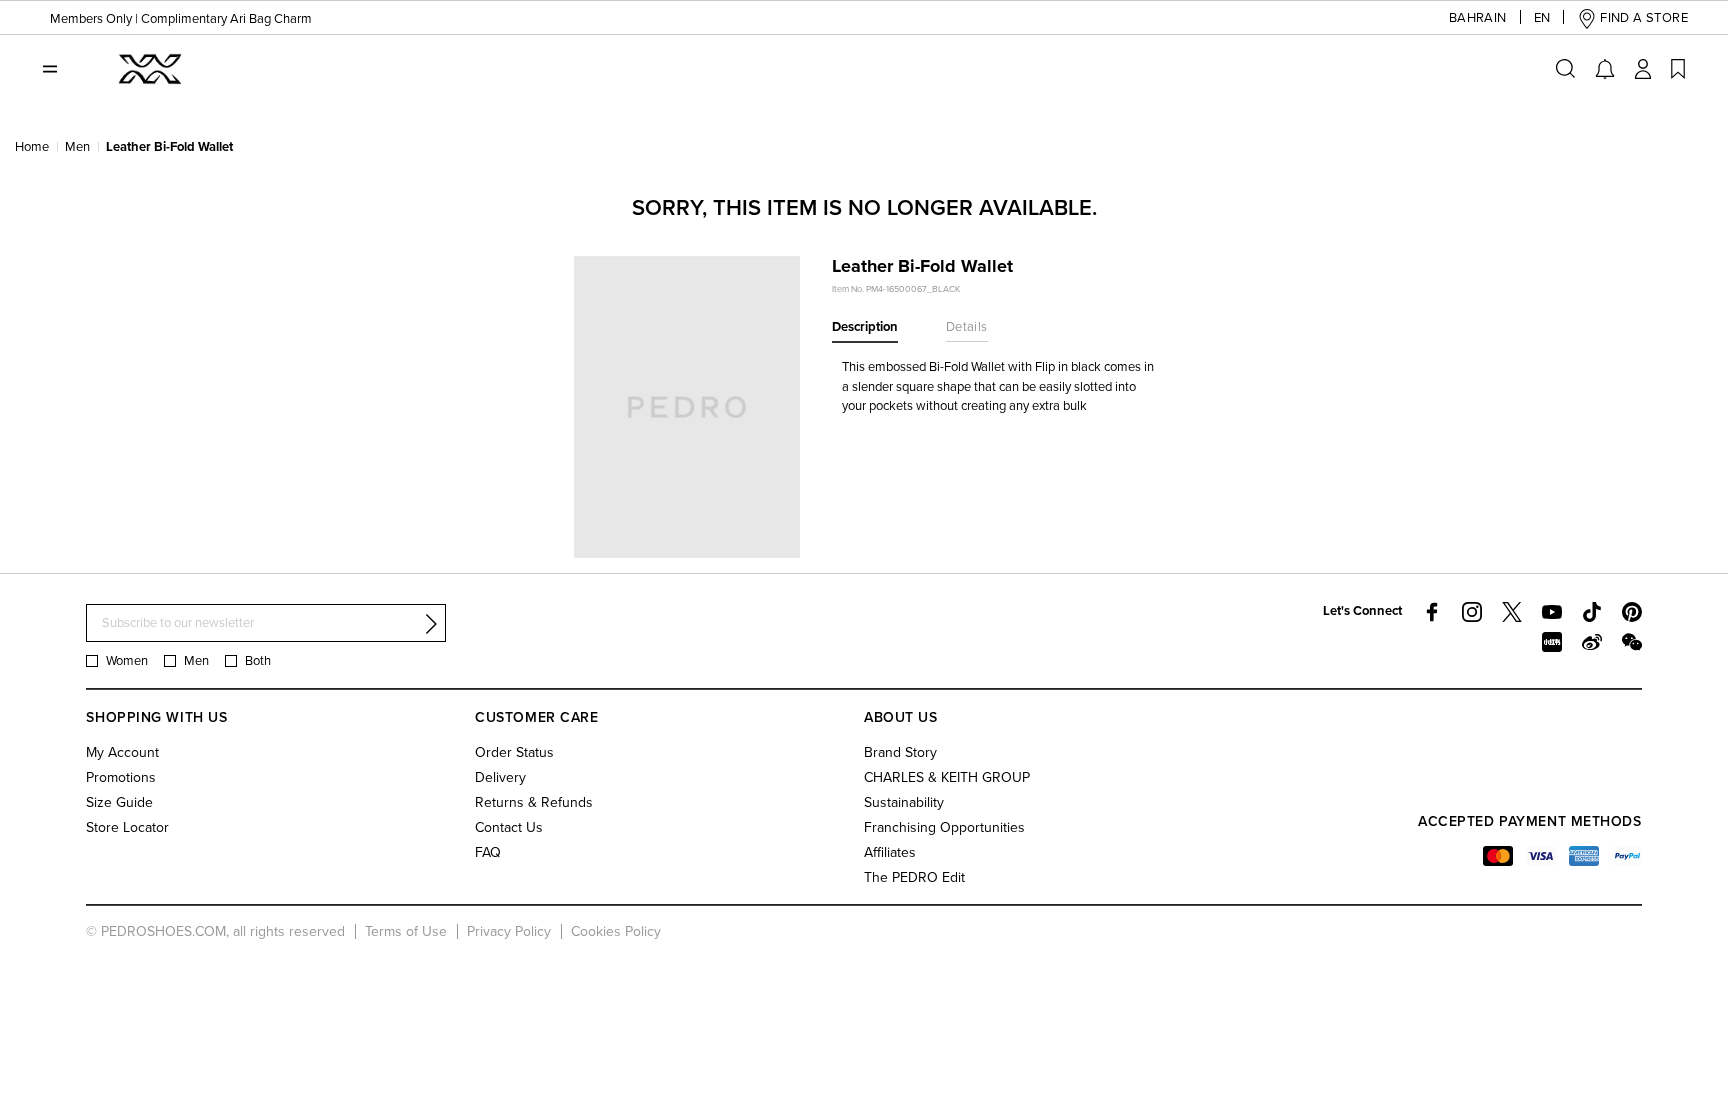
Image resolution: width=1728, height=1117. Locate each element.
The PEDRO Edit (914, 877)
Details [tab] (967, 327)
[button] (1478, 18)
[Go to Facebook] (1432, 612)
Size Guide (119, 802)
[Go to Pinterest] (1632, 612)
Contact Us (509, 827)
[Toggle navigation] (50, 69)
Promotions (121, 777)
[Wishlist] (1678, 69)
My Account (122, 752)
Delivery (500, 777)
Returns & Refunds (534, 802)
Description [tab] (865, 327)
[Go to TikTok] (1592, 612)
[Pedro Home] (148, 68)
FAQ (488, 852)
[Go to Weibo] (1592, 642)
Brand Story (900, 752)
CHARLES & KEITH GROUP (947, 777)
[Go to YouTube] (1552, 612)
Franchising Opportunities (944, 827)
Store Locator (127, 827)
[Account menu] (1643, 69)
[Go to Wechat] (1632, 642)
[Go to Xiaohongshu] (1552, 642)
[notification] (1605, 69)
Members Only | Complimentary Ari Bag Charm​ (181, 19)
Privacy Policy (509, 931)
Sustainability (904, 802)
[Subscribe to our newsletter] (431, 624)
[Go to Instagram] (1472, 612)
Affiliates (890, 852)
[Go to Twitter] (1512, 612)
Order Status (514, 752)
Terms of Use (406, 931)
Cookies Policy (616, 931)
